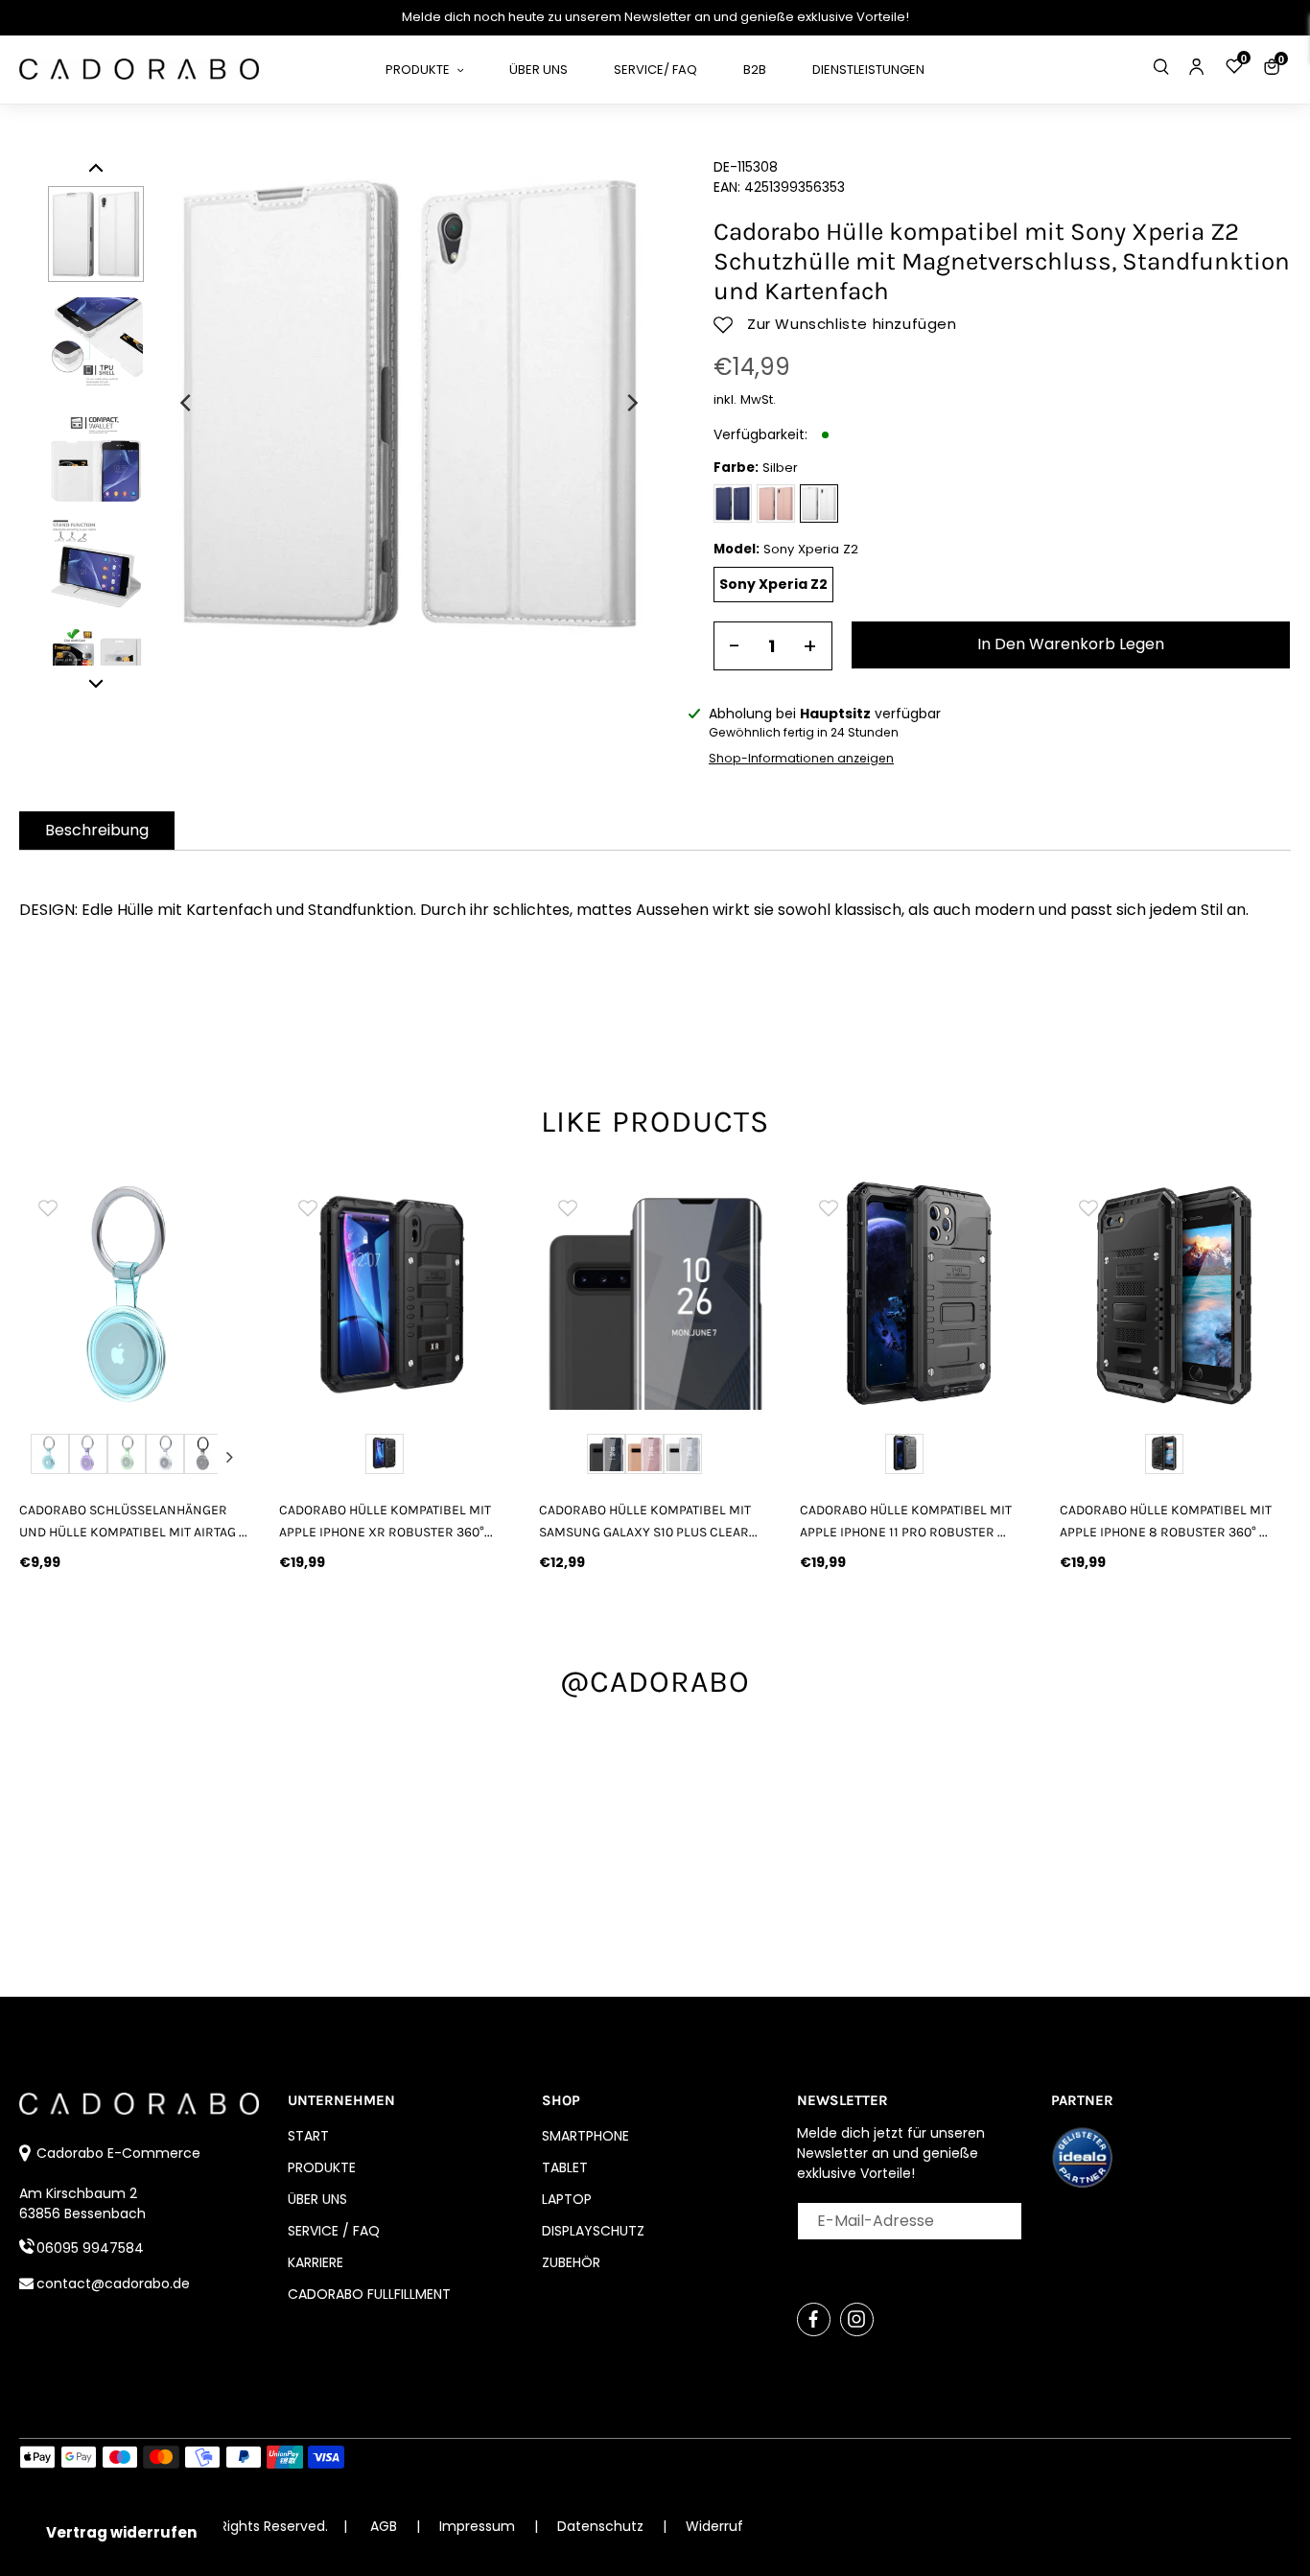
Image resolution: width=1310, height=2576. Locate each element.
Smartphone (585, 2136)
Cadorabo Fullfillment (369, 2294)
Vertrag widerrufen (121, 2532)
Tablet (565, 2167)
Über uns (317, 2199)
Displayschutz (593, 2231)
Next (229, 1457)
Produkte (322, 2167)
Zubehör (571, 2262)
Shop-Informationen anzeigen (801, 758)
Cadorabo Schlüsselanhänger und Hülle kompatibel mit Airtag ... (133, 1521)
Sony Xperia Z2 (773, 584)
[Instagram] (857, 2319)
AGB (384, 2526)
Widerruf (714, 2526)
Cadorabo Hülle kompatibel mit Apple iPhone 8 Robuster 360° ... (1166, 1521)
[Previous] (187, 403)
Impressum (479, 2526)
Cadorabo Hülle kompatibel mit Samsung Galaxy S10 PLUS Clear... (648, 1521)
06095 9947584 (90, 2248)
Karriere (316, 2262)
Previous (40, 1457)
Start (308, 2136)
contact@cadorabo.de (113, 2283)
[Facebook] (814, 2319)
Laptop (567, 2199)
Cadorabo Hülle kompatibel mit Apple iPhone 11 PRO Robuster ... (906, 1521)
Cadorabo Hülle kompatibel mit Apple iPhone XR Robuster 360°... (386, 1521)
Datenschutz (602, 2526)
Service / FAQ (334, 2231)
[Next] (631, 403)
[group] (135, 1294)
